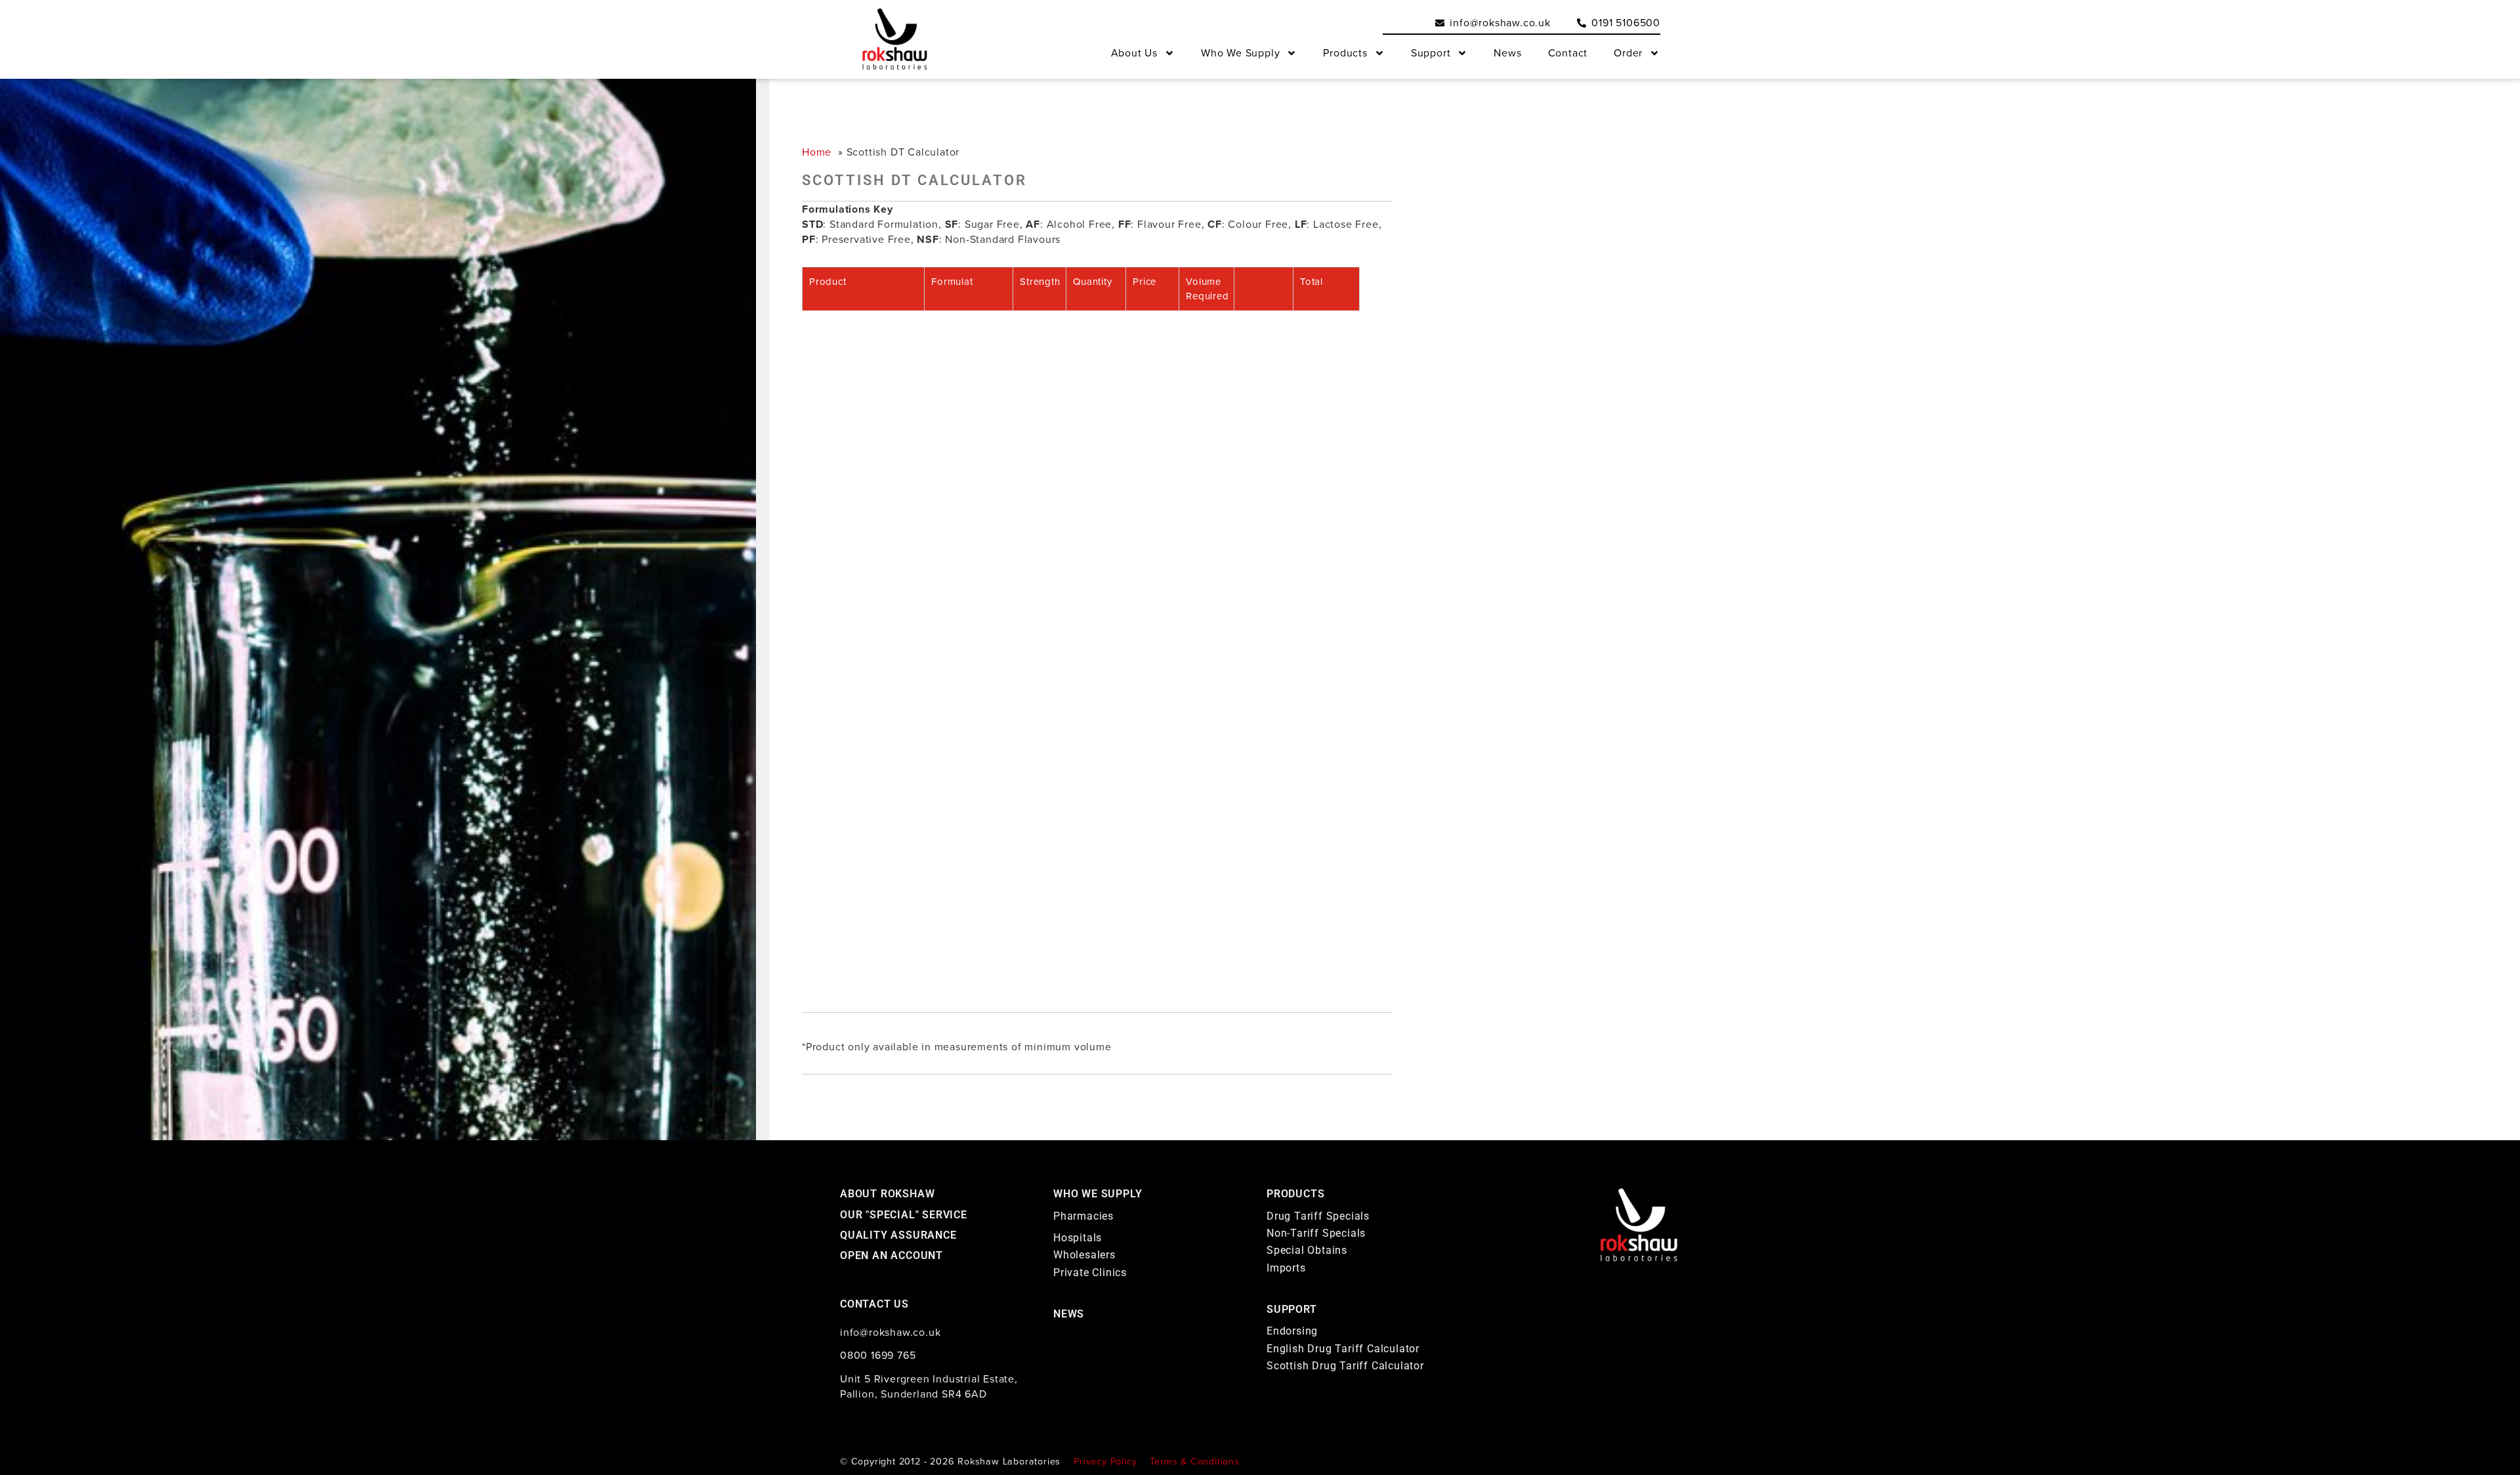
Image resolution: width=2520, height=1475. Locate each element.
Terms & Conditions (1194, 1461)
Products (1345, 53)
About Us (1134, 53)
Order (1628, 53)
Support (1431, 53)
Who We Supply (1240, 53)
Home (817, 152)
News (1507, 53)
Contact (1568, 53)
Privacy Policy (1105, 1461)
